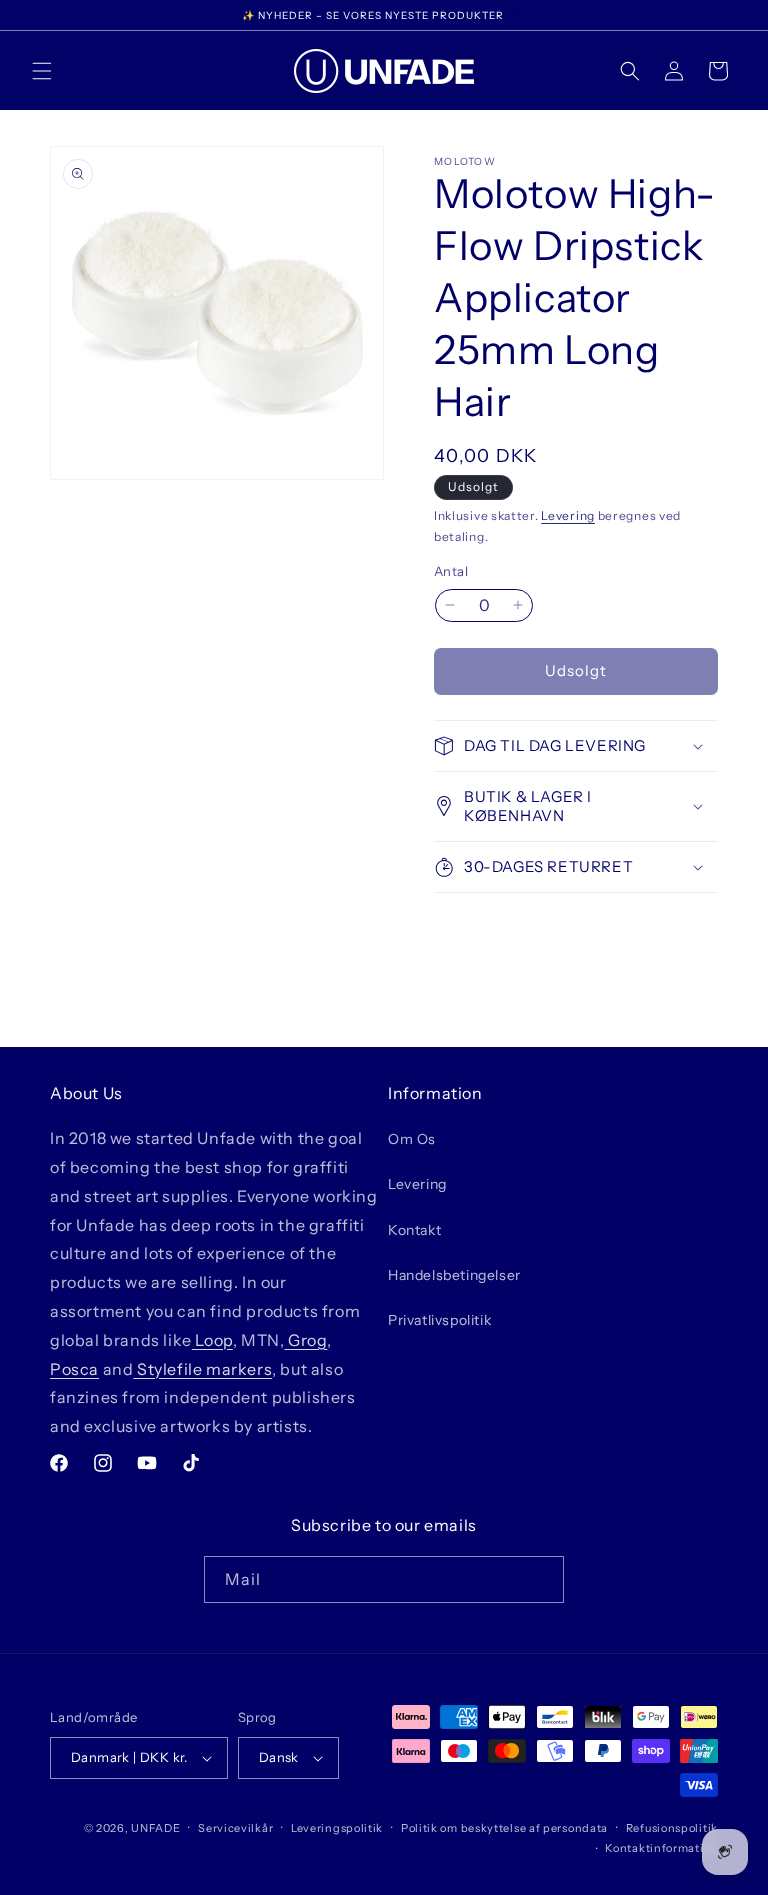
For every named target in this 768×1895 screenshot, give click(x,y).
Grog (305, 1340)
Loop (212, 1340)
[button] (42, 71)
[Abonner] (541, 1579)
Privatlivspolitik (439, 1320)
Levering (568, 515)
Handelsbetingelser (454, 1275)
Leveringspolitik (337, 1828)
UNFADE (155, 1828)
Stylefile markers (202, 1369)
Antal (451, 571)
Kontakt (414, 1230)
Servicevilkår (235, 1828)
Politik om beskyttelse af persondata (504, 1828)
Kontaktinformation (661, 1848)
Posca (74, 1369)
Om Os (412, 1139)
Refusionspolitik (672, 1828)
